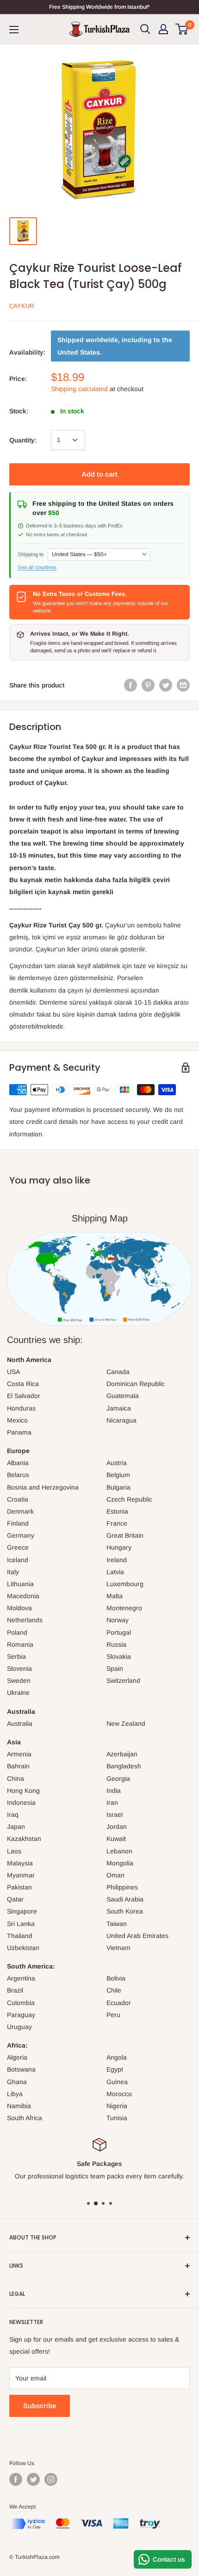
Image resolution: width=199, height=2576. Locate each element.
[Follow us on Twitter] (33, 2479)
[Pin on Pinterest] (148, 685)
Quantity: (23, 440)
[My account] (163, 29)
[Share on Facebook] (131, 685)
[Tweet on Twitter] (166, 685)
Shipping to (31, 554)
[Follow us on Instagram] (51, 2479)
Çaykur (22, 306)
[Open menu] (14, 30)
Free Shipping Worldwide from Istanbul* (99, 7)
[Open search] (145, 29)
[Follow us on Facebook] (16, 2479)
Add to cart (99, 474)
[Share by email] (183, 685)
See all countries (37, 567)
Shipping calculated (79, 389)
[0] (182, 29)
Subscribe (40, 2406)
